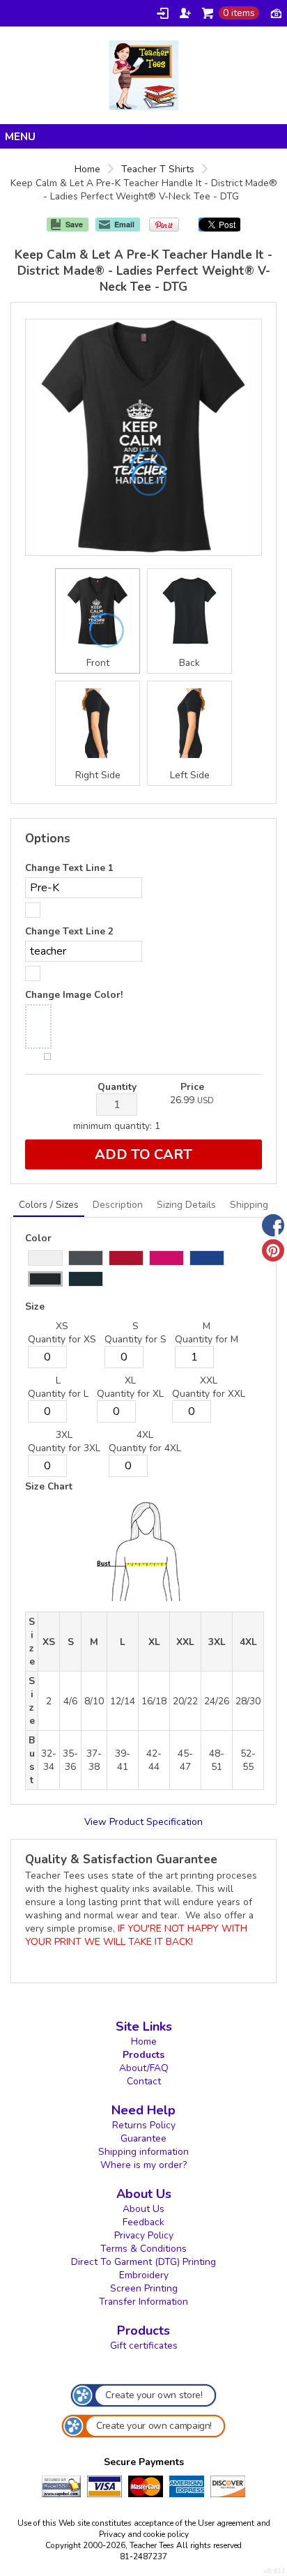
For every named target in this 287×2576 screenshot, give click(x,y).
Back (189, 663)
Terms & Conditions (143, 2249)
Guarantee (143, 2138)
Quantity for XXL (209, 1394)
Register (185, 13)
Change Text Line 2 (69, 931)
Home (87, 169)
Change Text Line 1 (69, 868)
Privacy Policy (144, 2235)
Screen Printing (144, 2288)
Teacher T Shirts (158, 169)
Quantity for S (135, 1339)
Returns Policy (144, 2125)
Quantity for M (207, 1339)
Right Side (98, 775)
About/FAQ (144, 2068)
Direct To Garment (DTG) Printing (143, 2262)
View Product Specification (143, 1822)
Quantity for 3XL (64, 1448)
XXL (209, 1380)
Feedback (143, 2222)
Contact (144, 2081)
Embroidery (144, 2275)
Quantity (117, 1087)
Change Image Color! (74, 995)
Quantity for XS (62, 1339)
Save (74, 224)
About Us (143, 2209)
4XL (145, 1435)
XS (62, 1326)
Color (38, 1238)
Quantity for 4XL (145, 1448)
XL (130, 1380)
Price (192, 1087)
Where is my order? (143, 2165)
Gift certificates (144, 2346)
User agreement (226, 2523)
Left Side (190, 775)
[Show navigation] (143, 136)
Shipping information (143, 2152)
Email (124, 224)
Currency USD (276, 13)
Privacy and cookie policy (144, 2534)
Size (35, 1306)
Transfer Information (143, 2302)
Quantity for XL (130, 1394)
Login (163, 13)
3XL (64, 1435)
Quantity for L (58, 1394)
